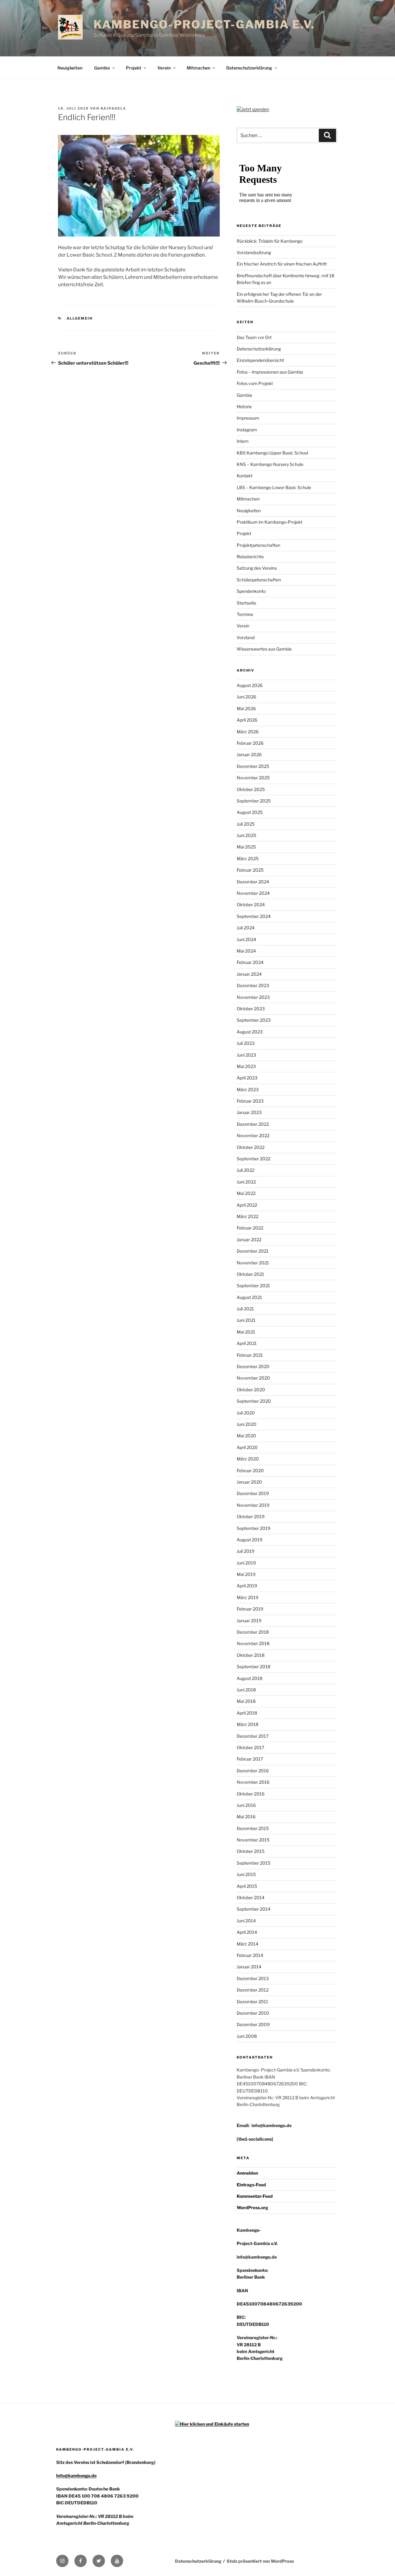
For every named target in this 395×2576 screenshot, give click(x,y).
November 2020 (253, 1378)
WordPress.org (252, 2207)
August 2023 (250, 1032)
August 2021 (249, 1297)
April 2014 (247, 1932)
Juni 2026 (246, 697)
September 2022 (254, 1159)
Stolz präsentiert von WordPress (260, 2561)
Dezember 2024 (253, 882)
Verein (164, 68)
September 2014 (254, 1909)
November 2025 (253, 778)
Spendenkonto (251, 591)
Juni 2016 (246, 1805)
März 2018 (247, 1724)
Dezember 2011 (252, 2002)
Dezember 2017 (253, 1736)
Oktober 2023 (251, 1009)
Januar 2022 (249, 1240)
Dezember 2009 (253, 2024)
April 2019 (247, 1586)
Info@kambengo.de (76, 2475)
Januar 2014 (249, 1967)
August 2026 (250, 685)
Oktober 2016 (251, 1794)
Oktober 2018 (251, 1655)
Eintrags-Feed (251, 2185)
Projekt (134, 68)
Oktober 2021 (250, 1274)
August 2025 (250, 812)
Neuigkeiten (70, 68)
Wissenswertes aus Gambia (264, 649)
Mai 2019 (246, 1574)
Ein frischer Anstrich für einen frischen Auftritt (282, 264)
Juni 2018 (246, 1690)
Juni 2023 (246, 1055)
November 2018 (253, 1643)
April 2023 (247, 1078)
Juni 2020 (247, 1424)
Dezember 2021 (253, 1251)
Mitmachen (198, 68)
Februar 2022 (250, 1228)
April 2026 (247, 720)
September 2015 (254, 1863)
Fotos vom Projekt (255, 383)
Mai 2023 (246, 1066)
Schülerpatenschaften (259, 580)
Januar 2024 (249, 974)
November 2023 (253, 997)
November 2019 (253, 1505)
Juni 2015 (246, 1874)
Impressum (248, 418)
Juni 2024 (246, 939)
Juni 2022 (246, 1182)
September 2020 (254, 1401)
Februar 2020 (250, 1470)
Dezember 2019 (253, 1493)
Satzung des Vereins (257, 568)
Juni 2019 (246, 1563)
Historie (244, 406)
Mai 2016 (246, 1817)
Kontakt (245, 476)
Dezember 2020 (253, 1366)
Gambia (102, 68)
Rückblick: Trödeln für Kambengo (270, 241)
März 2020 (248, 1459)
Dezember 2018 (253, 1632)
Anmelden (247, 2173)
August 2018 (249, 1678)
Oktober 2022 (251, 1147)
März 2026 (248, 732)
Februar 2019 (250, 1609)
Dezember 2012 (253, 1990)
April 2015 (247, 1886)
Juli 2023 (246, 1043)
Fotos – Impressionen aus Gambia (270, 372)
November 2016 (253, 1782)
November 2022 (253, 1135)
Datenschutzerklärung (249, 68)
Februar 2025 (250, 870)
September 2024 (254, 916)
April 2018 (247, 1713)
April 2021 (247, 1343)
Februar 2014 (250, 1955)
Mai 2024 (246, 951)
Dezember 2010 (253, 2013)
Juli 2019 (245, 1551)
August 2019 (249, 1540)
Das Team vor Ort (254, 337)
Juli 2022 (245, 1170)
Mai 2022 (246, 1193)
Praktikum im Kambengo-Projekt (270, 522)
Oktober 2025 (251, 789)
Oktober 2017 (250, 1747)
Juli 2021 (245, 1309)
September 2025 (254, 801)
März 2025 (248, 859)
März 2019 (247, 1597)
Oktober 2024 (251, 905)
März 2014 (247, 1944)
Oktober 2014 (251, 1897)
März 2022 (247, 1216)
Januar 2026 (249, 754)
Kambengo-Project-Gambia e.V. (204, 24)
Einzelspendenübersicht (260, 360)
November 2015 (253, 1840)
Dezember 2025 (253, 766)
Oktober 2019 (251, 1516)
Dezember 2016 (253, 1771)
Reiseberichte (250, 557)
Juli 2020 (246, 1413)
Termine (245, 614)
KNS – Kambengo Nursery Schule (270, 464)
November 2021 (253, 1263)
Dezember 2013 (253, 1978)
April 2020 (247, 1447)
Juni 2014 (246, 1921)
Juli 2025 (246, 824)
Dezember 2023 (253, 985)
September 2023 (254, 1020)
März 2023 (248, 1089)
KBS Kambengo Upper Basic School (272, 453)
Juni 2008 (247, 2036)
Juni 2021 (246, 1320)
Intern (243, 441)
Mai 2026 (246, 708)
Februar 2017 (250, 1759)
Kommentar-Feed (255, 2196)
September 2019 (254, 1528)
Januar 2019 (249, 1621)
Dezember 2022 (253, 1124)
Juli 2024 (246, 928)
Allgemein (80, 318)
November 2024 (253, 893)
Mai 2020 (246, 1436)
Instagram (247, 430)
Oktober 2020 (251, 1390)
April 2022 (247, 1205)
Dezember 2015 (253, 1828)
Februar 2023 (250, 1101)
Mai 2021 (246, 1332)
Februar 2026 (250, 743)
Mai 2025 (246, 847)
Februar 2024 (250, 962)
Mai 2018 (246, 1701)
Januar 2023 (249, 1112)
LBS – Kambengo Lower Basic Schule (274, 487)
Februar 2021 (250, 1355)
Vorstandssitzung (254, 252)
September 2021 (253, 1286)
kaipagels (113, 108)
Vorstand (246, 637)
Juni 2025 (246, 835)
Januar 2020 (249, 1482)
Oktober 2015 (251, 1851)
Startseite (246, 603)
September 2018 (254, 1667)
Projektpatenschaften (258, 545)
